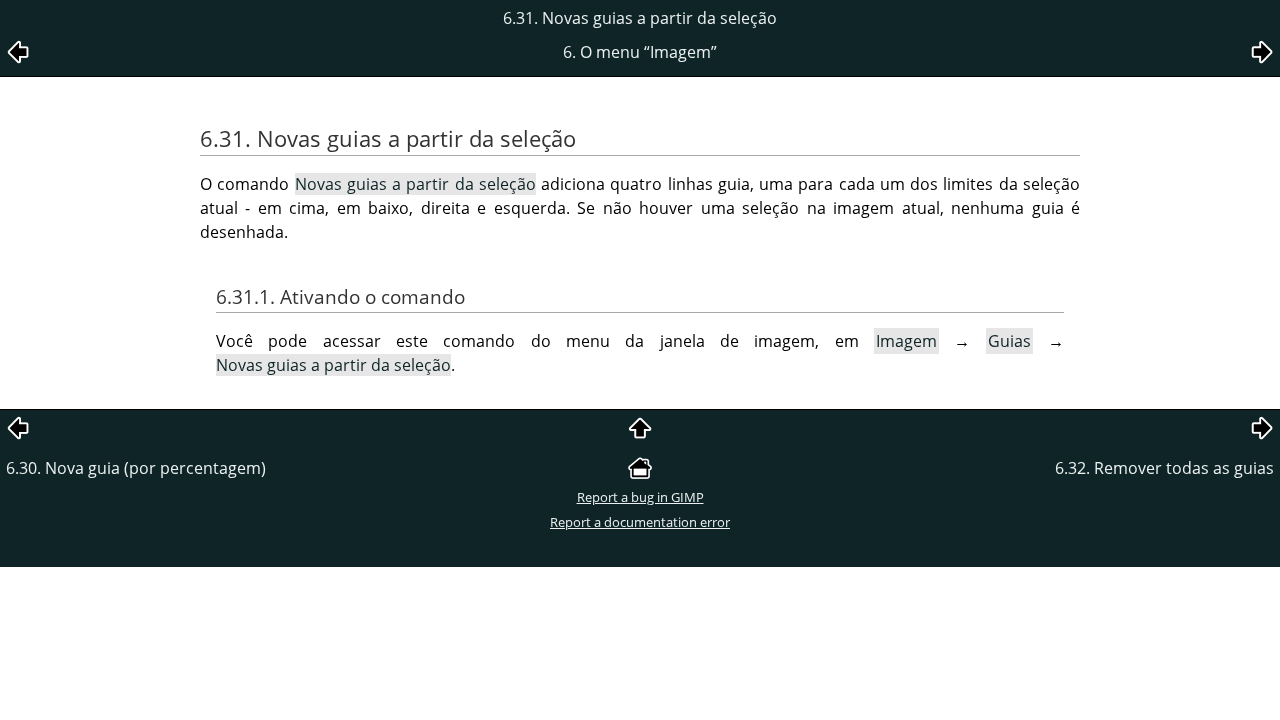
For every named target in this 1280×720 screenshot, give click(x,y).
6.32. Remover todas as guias (1164, 468)
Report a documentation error (640, 522)
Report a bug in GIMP (640, 497)
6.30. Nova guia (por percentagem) (136, 468)
